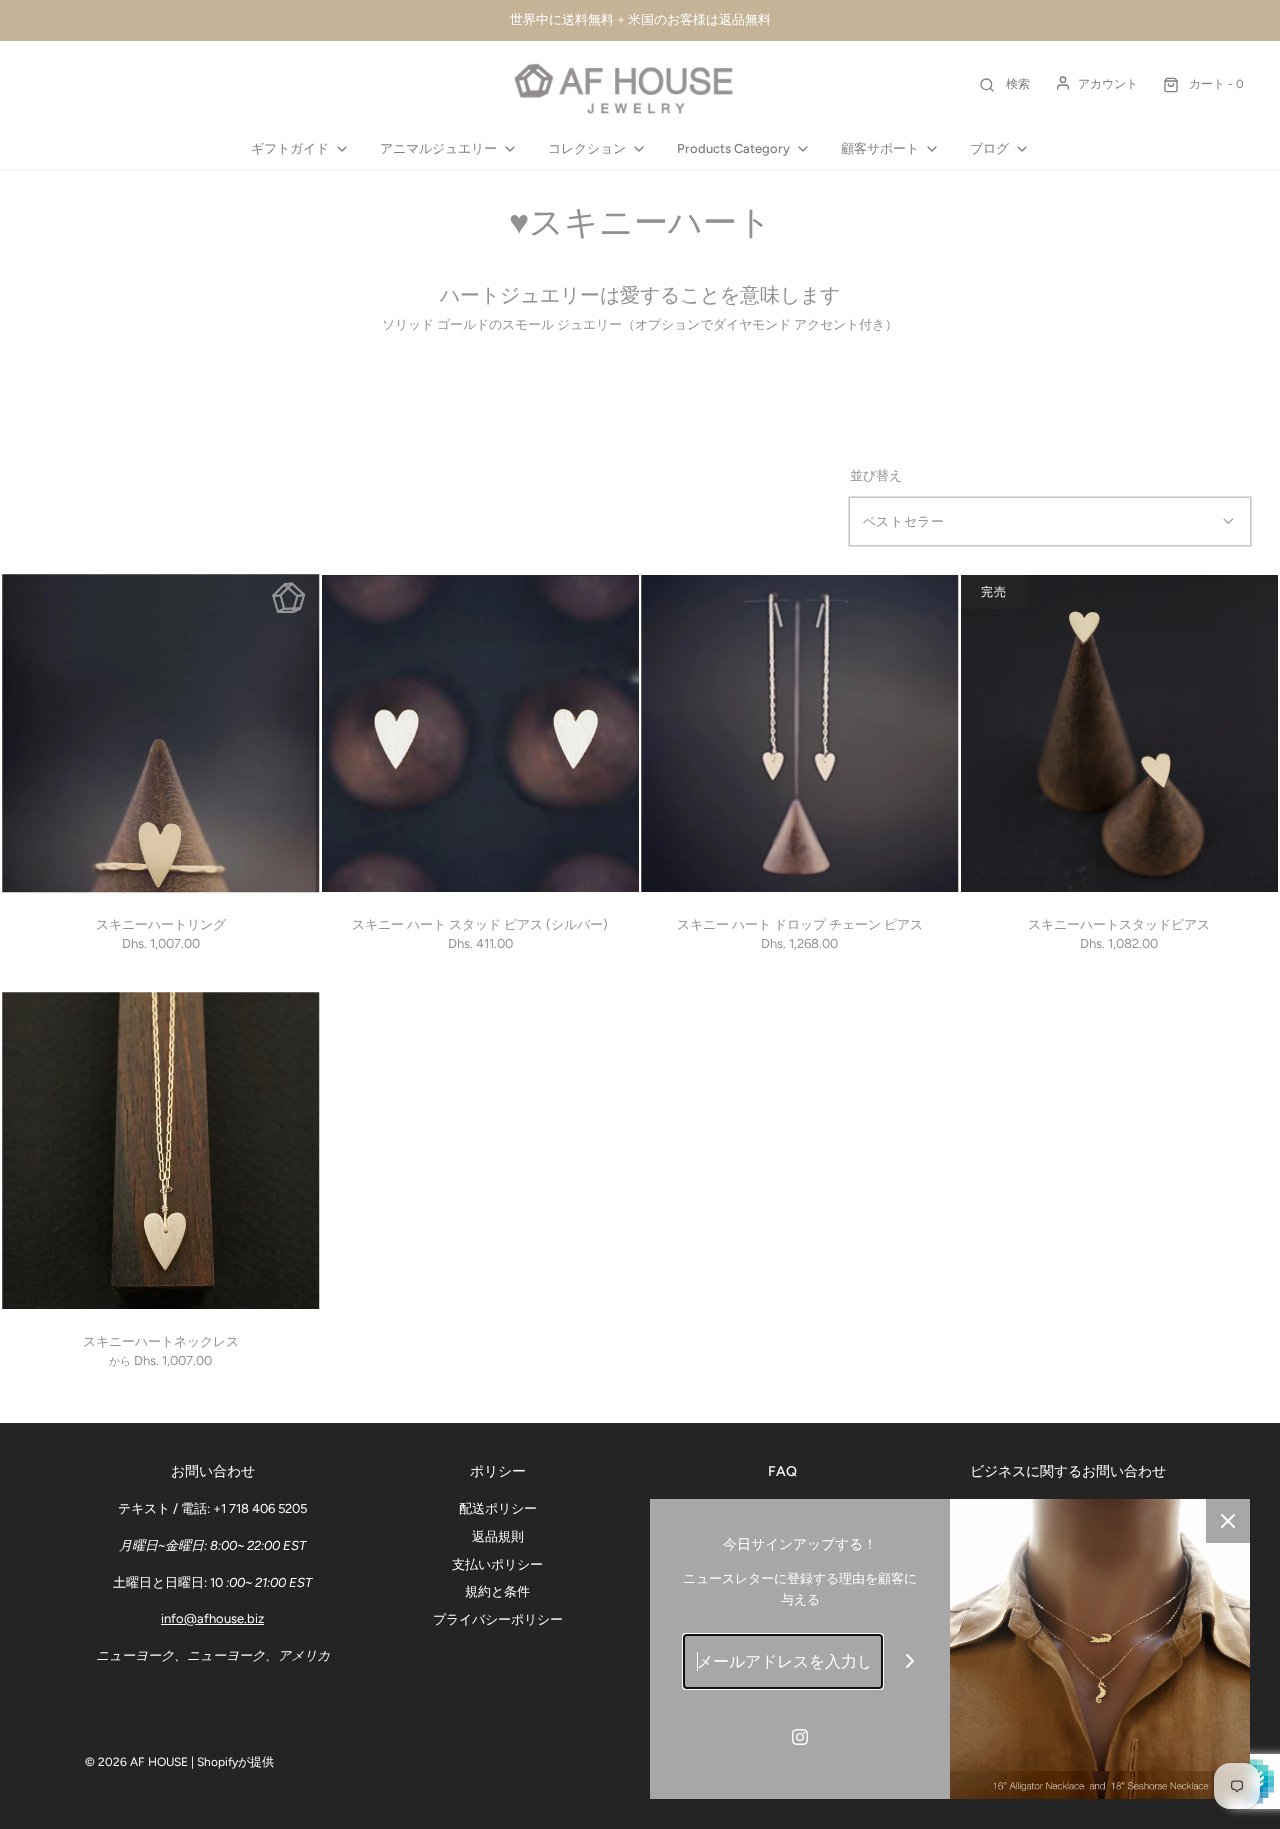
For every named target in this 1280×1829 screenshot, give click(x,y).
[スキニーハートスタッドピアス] (1120, 734)
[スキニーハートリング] (161, 734)
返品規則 (498, 1536)
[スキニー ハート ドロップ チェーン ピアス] (800, 734)
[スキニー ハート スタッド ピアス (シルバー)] (481, 734)
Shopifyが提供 (235, 1762)
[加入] (910, 1661)
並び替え (876, 475)
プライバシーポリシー (498, 1619)
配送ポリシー (498, 1508)
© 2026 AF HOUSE (136, 1762)
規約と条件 (497, 1591)
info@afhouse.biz (212, 1618)
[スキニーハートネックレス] (161, 1151)
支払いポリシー (497, 1564)
